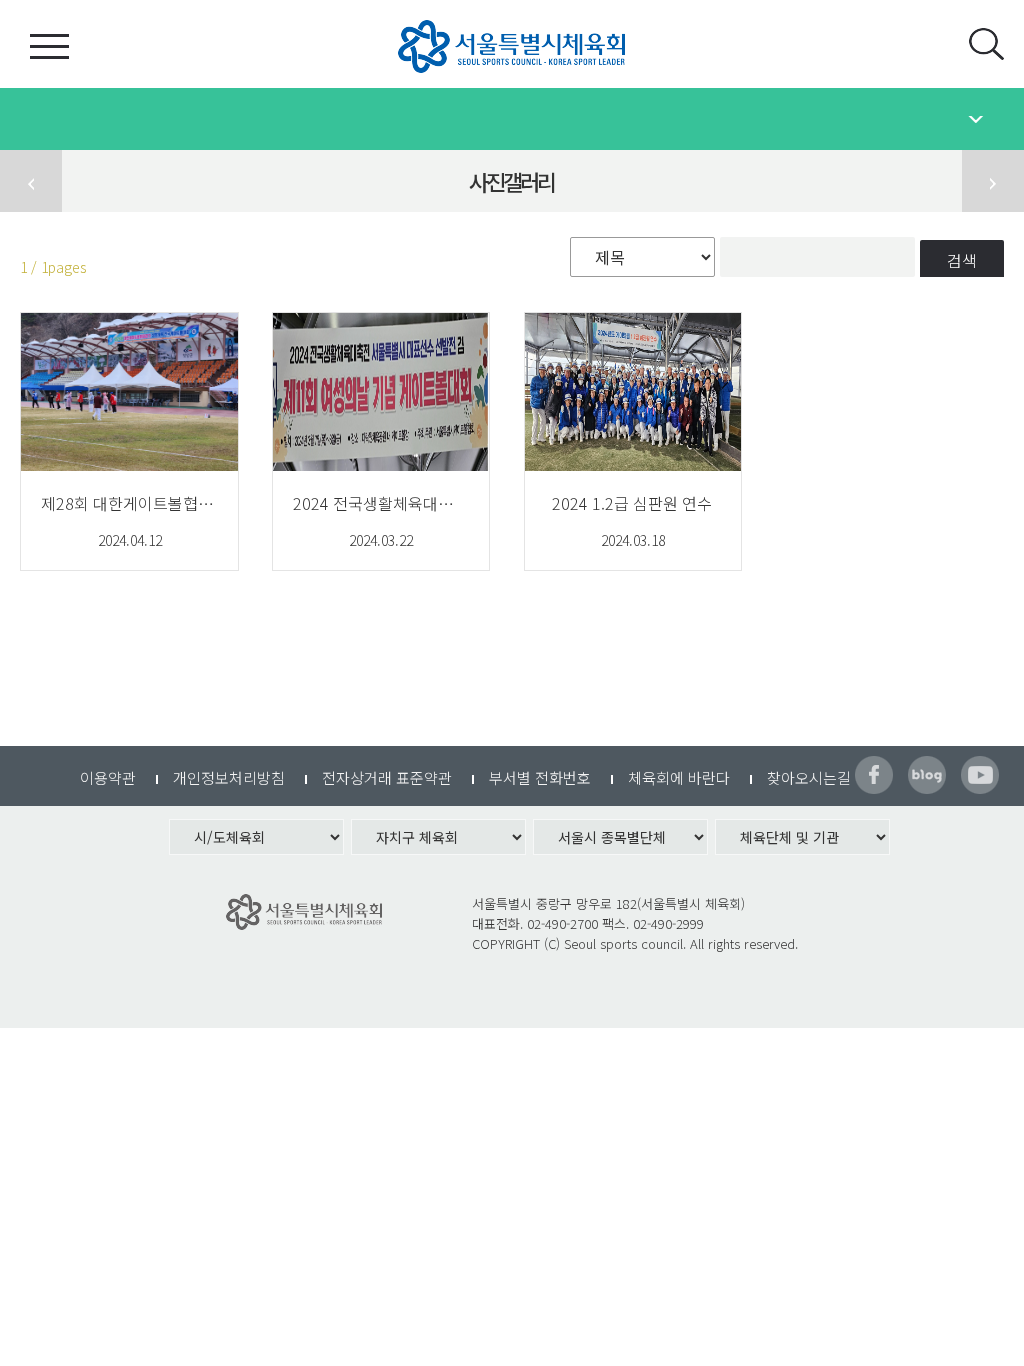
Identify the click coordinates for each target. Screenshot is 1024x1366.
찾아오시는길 (809, 777)
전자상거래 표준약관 (387, 777)
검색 (962, 260)
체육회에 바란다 (679, 777)
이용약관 (108, 777)
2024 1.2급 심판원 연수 (632, 503)
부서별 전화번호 (540, 777)
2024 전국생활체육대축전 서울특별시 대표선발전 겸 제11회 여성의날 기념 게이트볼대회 (380, 503)
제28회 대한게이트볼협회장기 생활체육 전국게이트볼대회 (128, 503)
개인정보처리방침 (229, 777)
